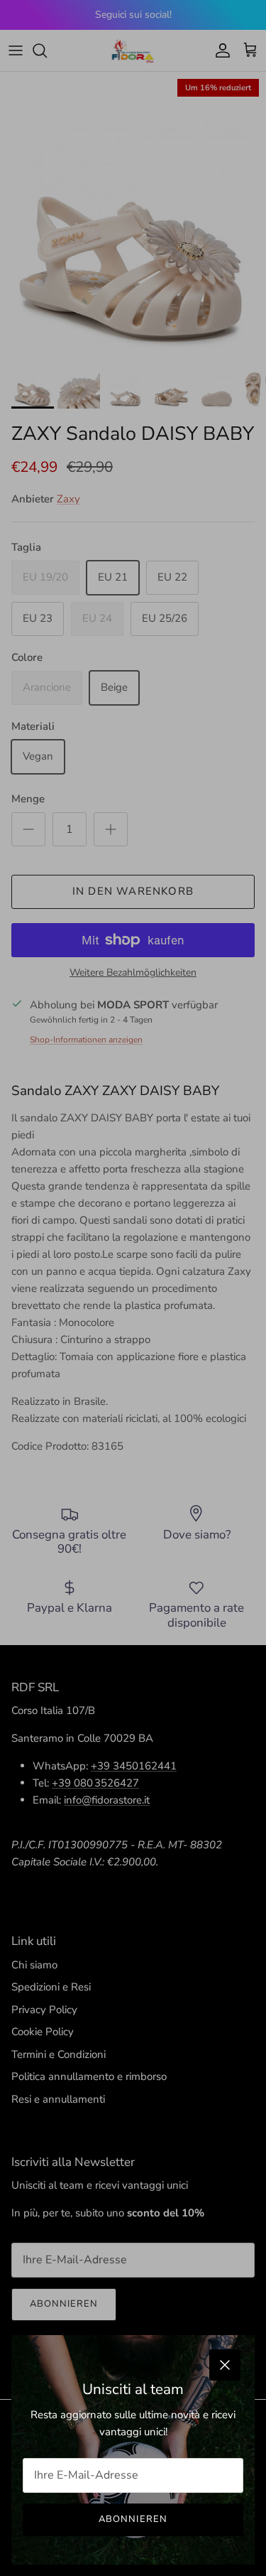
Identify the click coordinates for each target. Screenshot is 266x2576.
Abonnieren (133, 2519)
